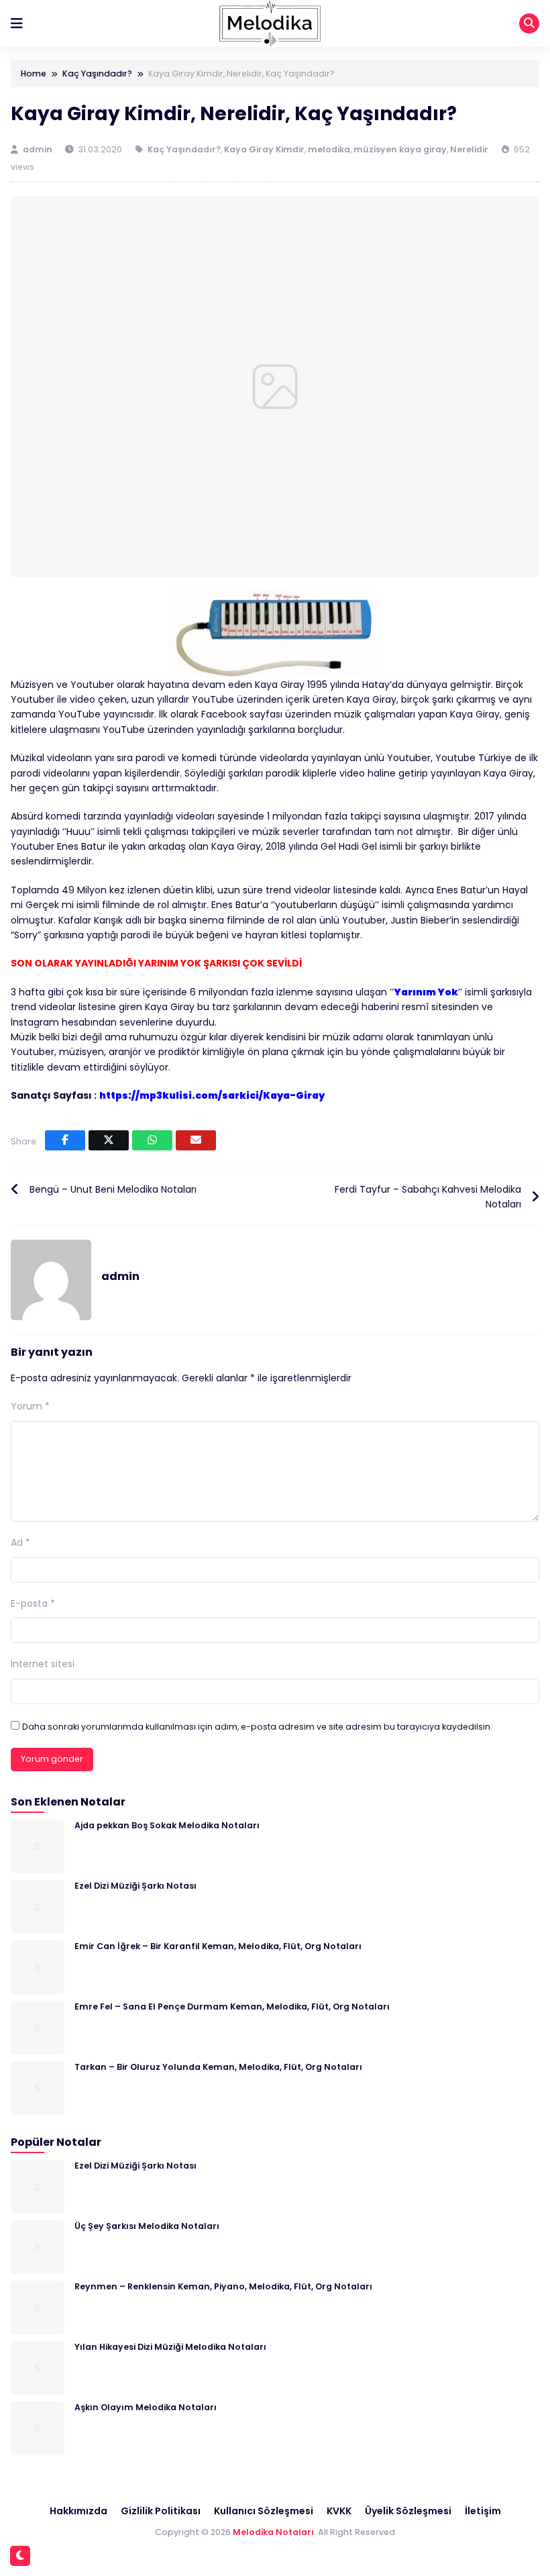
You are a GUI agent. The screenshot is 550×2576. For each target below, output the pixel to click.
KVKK (339, 2511)
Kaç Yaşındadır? (184, 149)
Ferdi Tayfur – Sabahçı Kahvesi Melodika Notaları (428, 1197)
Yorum (30, 1406)
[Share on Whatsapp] (152, 1140)
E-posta (33, 1603)
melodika (329, 149)
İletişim (483, 2511)
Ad (20, 1542)
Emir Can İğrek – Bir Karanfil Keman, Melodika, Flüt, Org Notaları (218, 1946)
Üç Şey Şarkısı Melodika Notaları (147, 2226)
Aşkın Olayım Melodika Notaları (146, 2407)
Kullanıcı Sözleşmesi (264, 2511)
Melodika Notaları (273, 2532)
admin (39, 149)
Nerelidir (469, 149)
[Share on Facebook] (65, 1140)
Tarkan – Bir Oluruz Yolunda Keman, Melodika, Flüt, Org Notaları (218, 2067)
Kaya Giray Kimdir (264, 149)
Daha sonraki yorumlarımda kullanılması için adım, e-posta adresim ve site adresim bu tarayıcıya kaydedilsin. (257, 1727)
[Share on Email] (196, 1140)
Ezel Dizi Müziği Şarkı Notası (135, 1886)
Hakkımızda (78, 2511)
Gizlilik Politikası (161, 2511)
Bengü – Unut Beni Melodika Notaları (113, 1189)
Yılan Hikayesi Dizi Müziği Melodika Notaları (170, 2347)
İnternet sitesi (43, 1664)
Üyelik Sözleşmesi (408, 2511)
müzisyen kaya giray (400, 149)
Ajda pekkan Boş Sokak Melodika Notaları (167, 1825)
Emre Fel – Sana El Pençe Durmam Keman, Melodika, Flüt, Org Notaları (232, 2007)
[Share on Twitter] (109, 1140)
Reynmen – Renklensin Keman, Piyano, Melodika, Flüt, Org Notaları (223, 2286)
